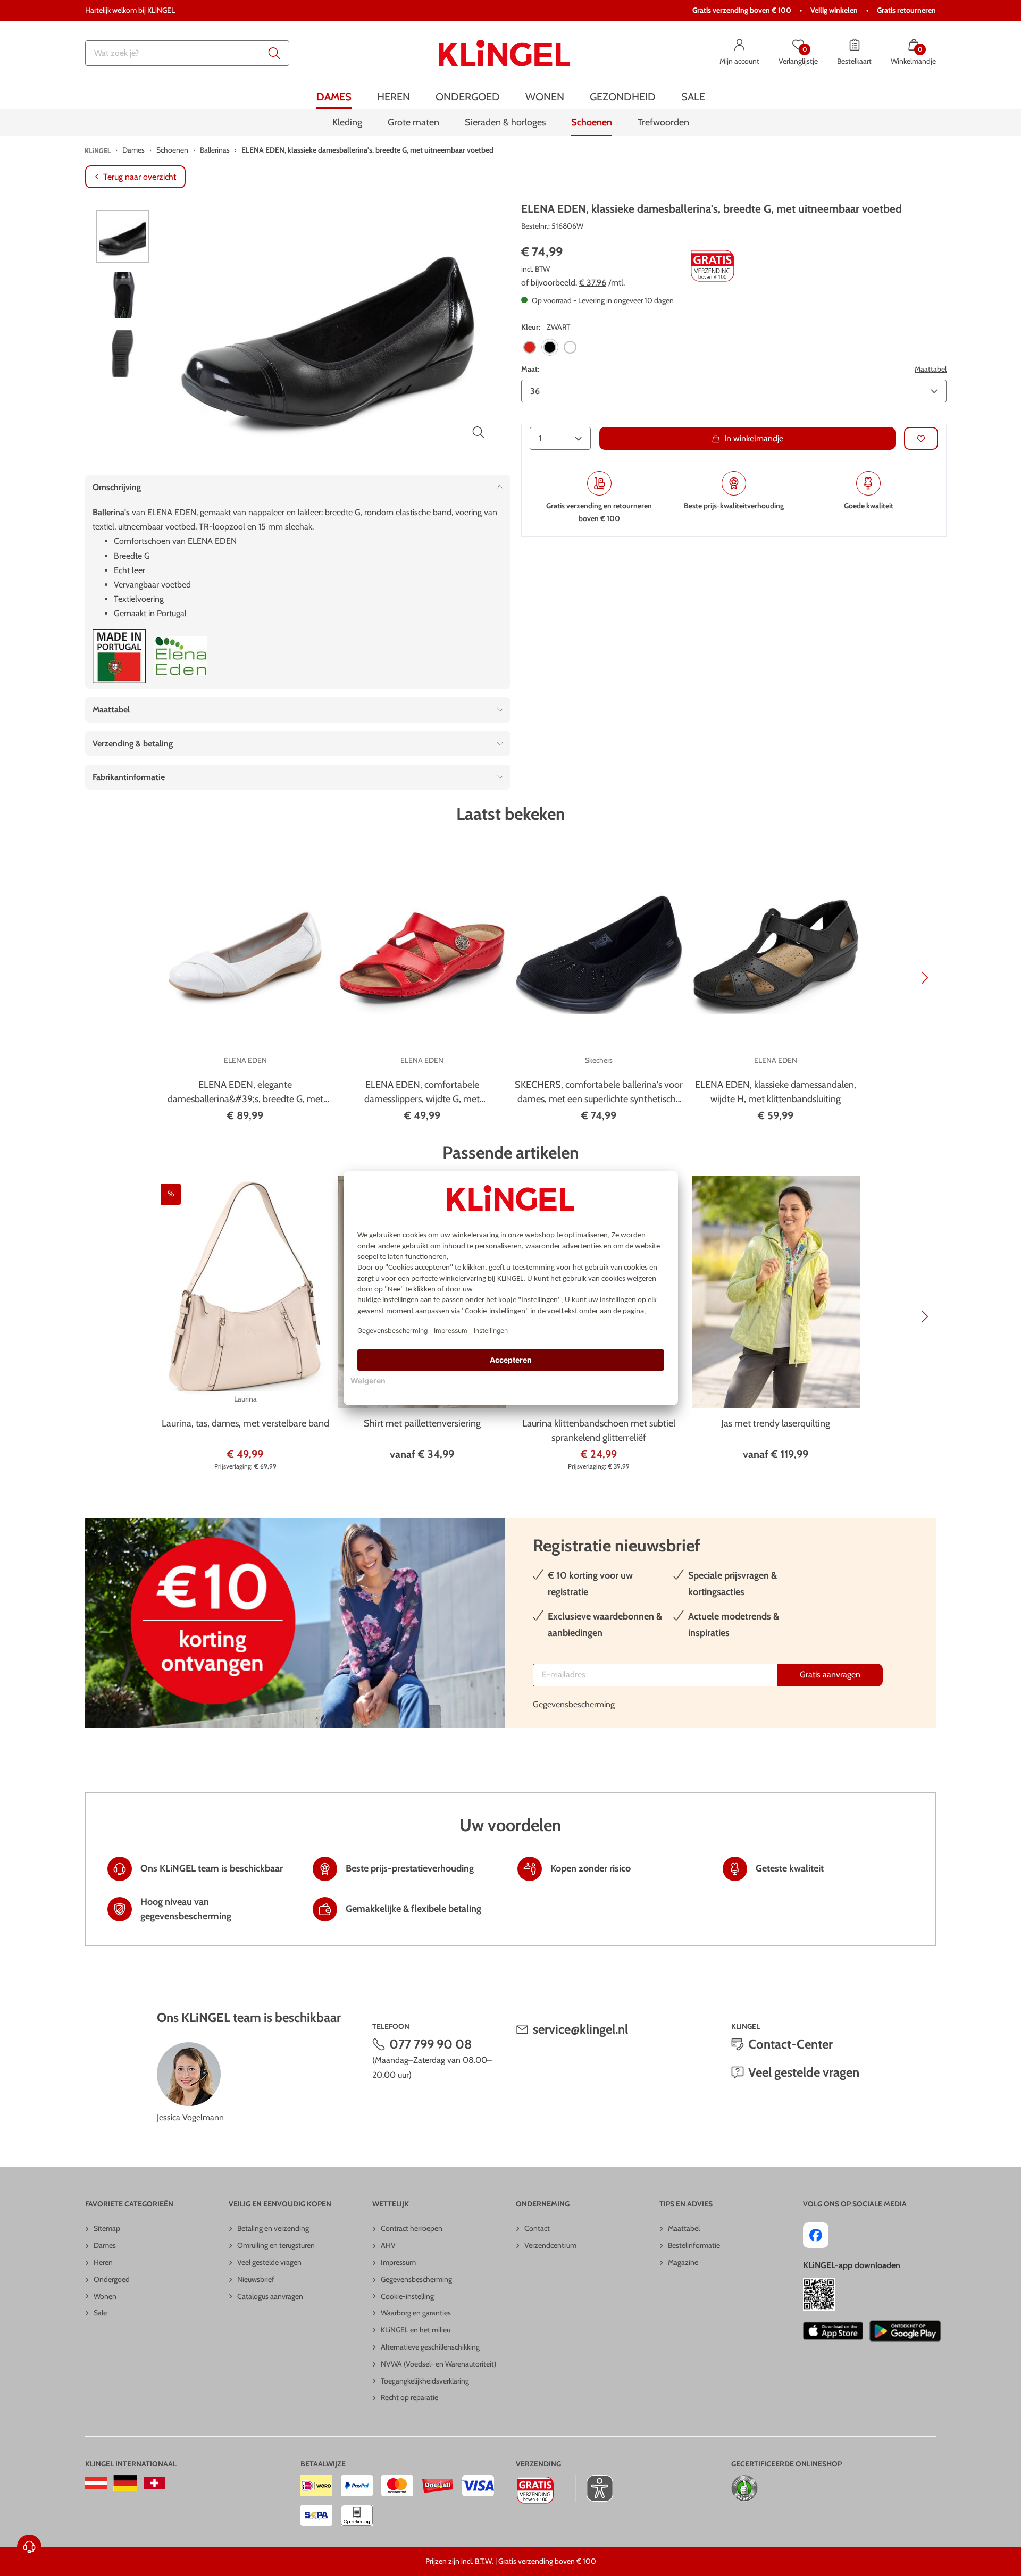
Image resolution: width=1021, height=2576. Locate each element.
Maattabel (931, 368)
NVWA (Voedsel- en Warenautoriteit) (438, 2364)
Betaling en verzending (273, 2228)
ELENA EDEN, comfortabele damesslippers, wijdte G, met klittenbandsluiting (422, 1093)
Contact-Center (790, 2044)
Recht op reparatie (409, 2397)
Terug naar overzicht (140, 177)
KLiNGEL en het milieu (416, 2330)
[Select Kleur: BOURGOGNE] (530, 347)
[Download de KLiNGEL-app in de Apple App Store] (833, 2331)
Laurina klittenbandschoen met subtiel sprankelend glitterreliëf (599, 1430)
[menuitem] (334, 97)
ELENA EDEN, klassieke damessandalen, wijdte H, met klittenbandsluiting (776, 1092)
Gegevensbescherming (574, 1704)
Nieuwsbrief (256, 2279)
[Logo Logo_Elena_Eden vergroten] (181, 656)
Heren (103, 2262)
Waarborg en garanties (416, 2313)
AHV (388, 2245)
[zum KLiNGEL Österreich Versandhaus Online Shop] (96, 2483)
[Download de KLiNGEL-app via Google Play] (905, 2331)
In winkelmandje (754, 438)
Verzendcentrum (550, 2245)
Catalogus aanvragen (270, 2296)
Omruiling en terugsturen (276, 2245)
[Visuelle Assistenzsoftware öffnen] (594, 2488)
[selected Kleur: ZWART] (550, 347)
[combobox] (187, 53)
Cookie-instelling (407, 2296)
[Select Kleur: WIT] (570, 347)
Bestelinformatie (694, 2245)
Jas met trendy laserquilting (776, 1423)
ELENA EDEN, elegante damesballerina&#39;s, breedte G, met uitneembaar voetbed (245, 1093)
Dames (105, 2245)
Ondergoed (112, 2279)
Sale (100, 2313)
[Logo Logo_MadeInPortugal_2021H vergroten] (119, 656)
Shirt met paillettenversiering (422, 1423)
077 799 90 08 (431, 2044)
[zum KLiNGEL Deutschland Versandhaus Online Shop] (125, 2483)
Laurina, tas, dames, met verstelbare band (245, 1423)
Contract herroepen (412, 2228)
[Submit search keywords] (274, 53)
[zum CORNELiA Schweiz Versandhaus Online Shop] (154, 2483)
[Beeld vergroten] (479, 432)
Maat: (530, 368)
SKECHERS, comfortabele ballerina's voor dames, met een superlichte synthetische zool (599, 1093)
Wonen (105, 2296)
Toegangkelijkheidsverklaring (425, 2381)
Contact (537, 2228)
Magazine (683, 2262)
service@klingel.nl (580, 2029)
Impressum (398, 2262)
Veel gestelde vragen (804, 2072)
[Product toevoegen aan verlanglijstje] (921, 438)
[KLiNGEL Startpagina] (504, 53)
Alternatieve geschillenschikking (430, 2347)
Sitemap (107, 2228)
